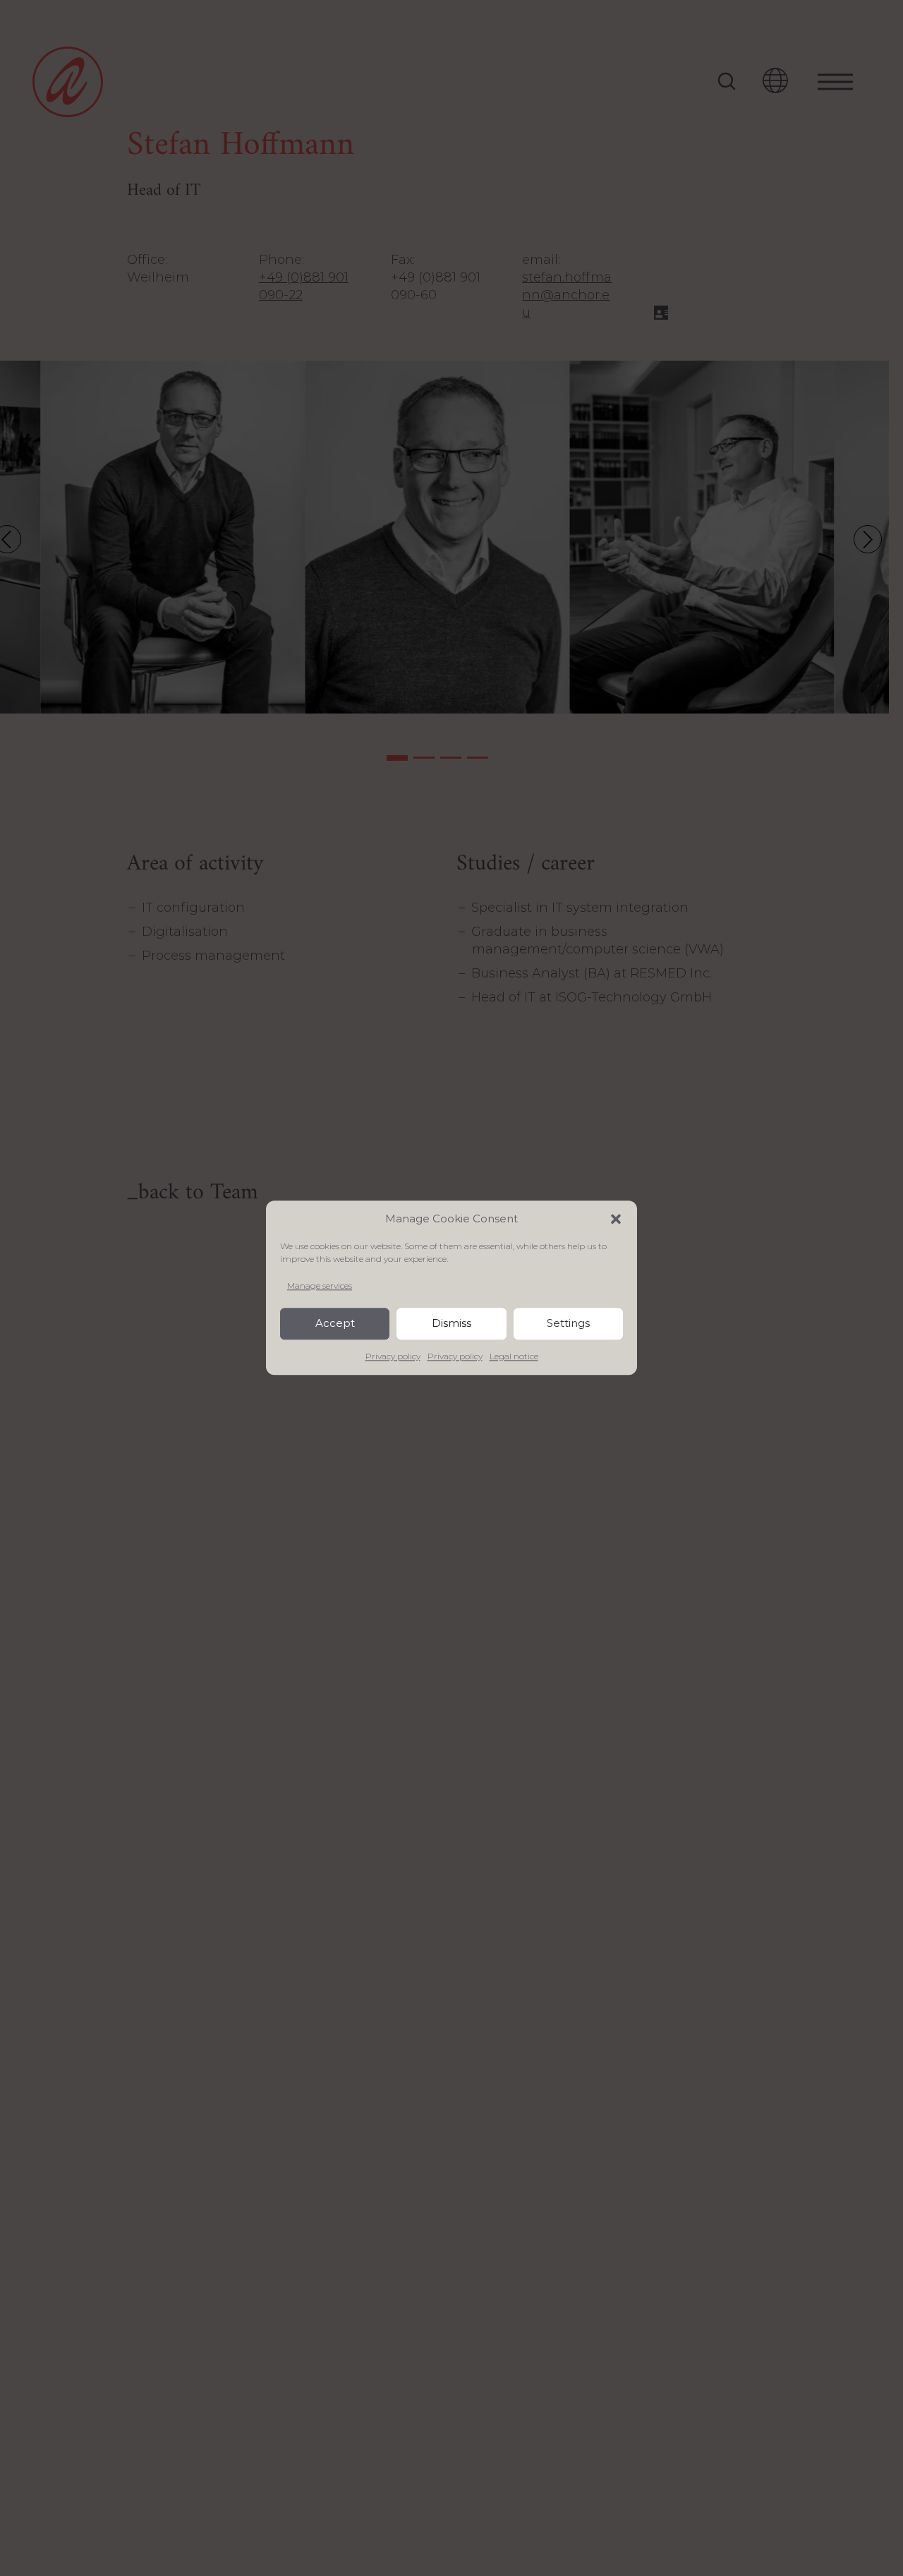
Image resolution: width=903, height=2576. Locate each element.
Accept (335, 1324)
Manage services (320, 1286)
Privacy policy (393, 1357)
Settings (568, 1324)
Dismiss (451, 1324)
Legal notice (514, 1357)
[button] (616, 1219)
